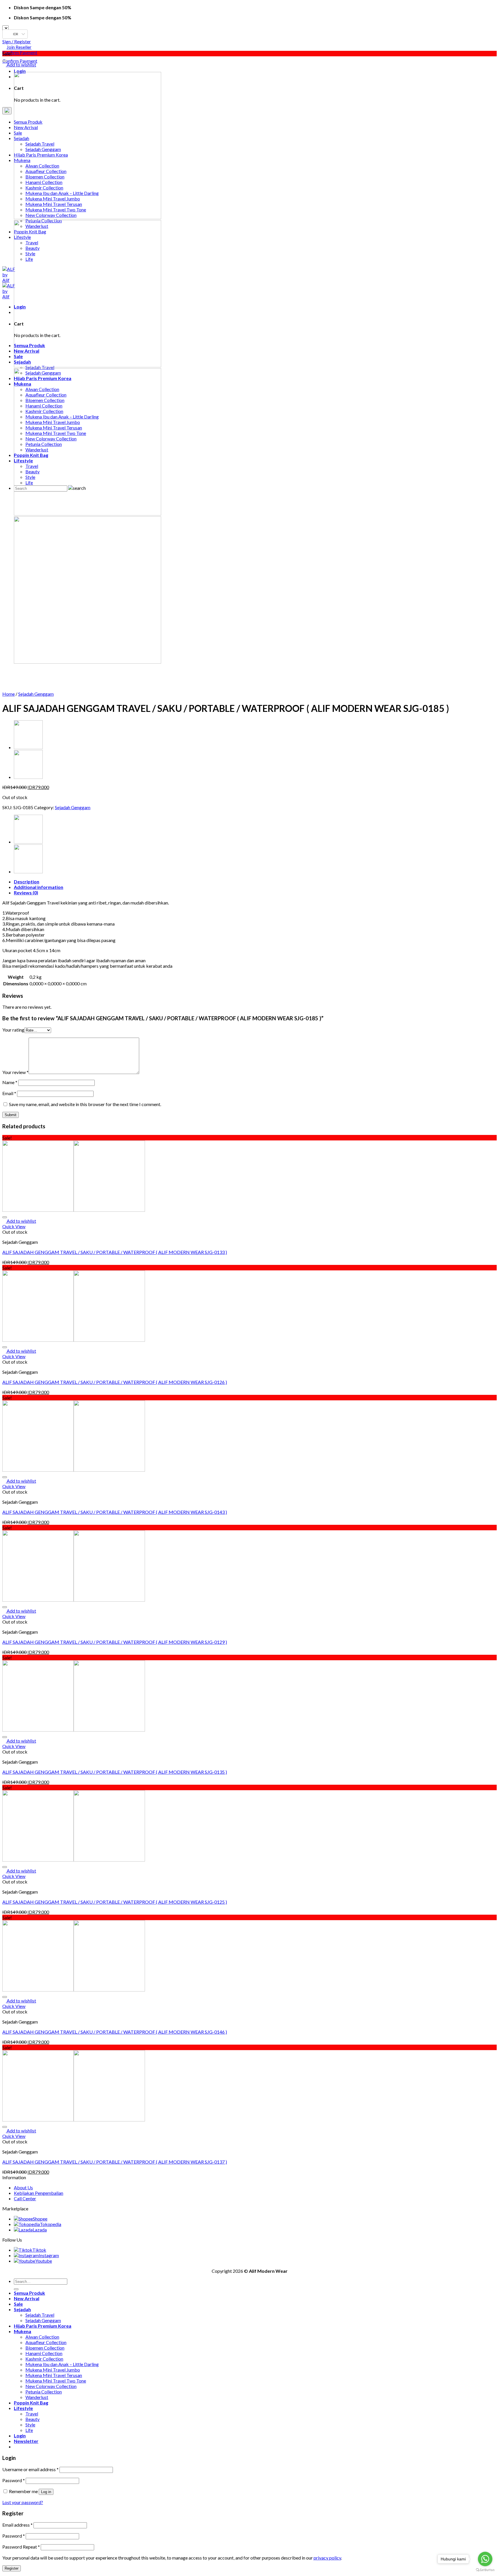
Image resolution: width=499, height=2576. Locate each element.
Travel (32, 2414)
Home (9, 694)
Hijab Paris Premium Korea (43, 2326)
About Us (23, 2187)
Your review (15, 1072)
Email (9, 1093)
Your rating (13, 1030)
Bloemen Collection (45, 2348)
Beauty (32, 2419)
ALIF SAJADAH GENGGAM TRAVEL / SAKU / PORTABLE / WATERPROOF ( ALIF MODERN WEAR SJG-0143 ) (115, 1512)
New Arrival (27, 2298)
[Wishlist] (5, 61)
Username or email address (30, 2469)
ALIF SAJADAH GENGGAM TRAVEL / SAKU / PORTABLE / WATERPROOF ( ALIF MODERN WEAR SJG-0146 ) (115, 2032)
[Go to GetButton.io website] (485, 2570)
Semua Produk (29, 2293)
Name (10, 1082)
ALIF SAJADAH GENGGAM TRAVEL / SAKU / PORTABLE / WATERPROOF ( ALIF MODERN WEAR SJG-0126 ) (115, 1382)
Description (27, 882)
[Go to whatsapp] (485, 2559)
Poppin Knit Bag (31, 2403)
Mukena (23, 2331)
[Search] (16, 2289)
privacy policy (327, 2558)
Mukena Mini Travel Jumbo (53, 2370)
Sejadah (22, 2309)
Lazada (40, 2230)
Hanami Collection (44, 2353)
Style (30, 2425)
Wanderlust (37, 2397)
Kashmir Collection (44, 2359)
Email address (17, 2525)
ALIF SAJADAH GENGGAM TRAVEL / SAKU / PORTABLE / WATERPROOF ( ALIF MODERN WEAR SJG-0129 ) (115, 1642)
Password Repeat (21, 2547)
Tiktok (39, 2250)
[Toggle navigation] (7, 111)
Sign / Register (17, 41)
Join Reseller (19, 47)
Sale (18, 2304)
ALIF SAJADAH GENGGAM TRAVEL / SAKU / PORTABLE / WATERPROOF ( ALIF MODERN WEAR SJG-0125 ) (115, 1902)
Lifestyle (23, 2408)
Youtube (44, 2261)
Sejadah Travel (40, 2315)
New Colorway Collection (51, 2386)
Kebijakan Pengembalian (39, 2193)
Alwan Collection (42, 2337)
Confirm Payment (20, 52)
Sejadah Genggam (36, 694)
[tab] (255, 882)
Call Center (25, 2198)
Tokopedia (51, 2224)
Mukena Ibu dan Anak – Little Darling (62, 2364)
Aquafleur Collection (46, 2342)
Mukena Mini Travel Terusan (54, 2375)
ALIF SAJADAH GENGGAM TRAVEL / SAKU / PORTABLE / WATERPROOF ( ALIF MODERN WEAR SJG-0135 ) (115, 1772)
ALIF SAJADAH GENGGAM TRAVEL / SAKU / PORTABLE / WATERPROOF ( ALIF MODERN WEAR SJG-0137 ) (115, 2162)
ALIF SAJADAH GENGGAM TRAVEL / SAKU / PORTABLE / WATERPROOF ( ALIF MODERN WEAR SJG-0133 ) (115, 1252)
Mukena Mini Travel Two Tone (56, 2381)
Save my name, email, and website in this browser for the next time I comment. (85, 1104)
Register (12, 2568)
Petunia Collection (44, 2392)
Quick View (14, 1226)
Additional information (39, 887)
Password (14, 2480)
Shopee (40, 2219)
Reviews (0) (26, 893)
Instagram (49, 2255)
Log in (46, 2492)
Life (29, 2430)
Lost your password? (23, 2502)
